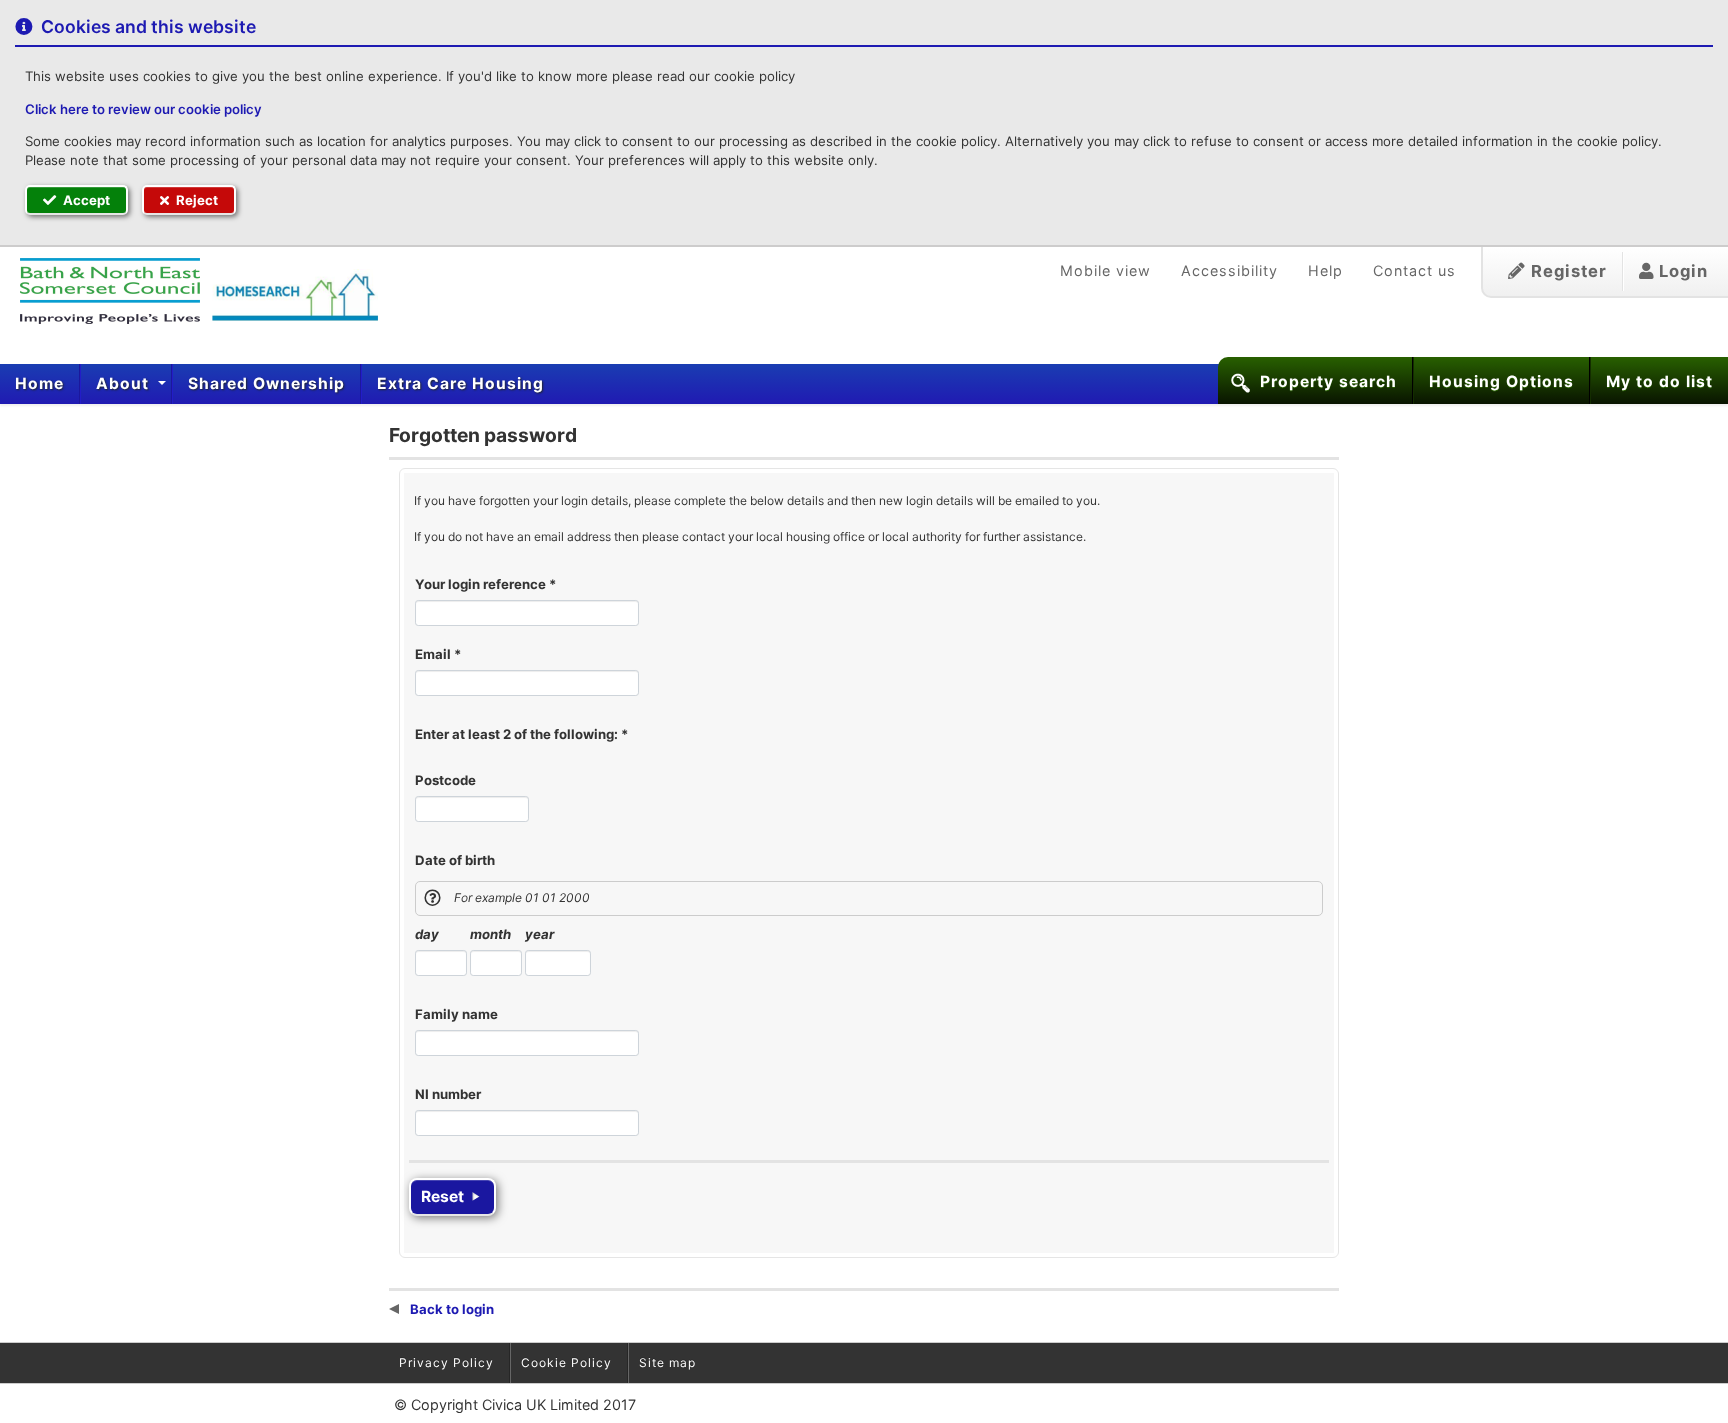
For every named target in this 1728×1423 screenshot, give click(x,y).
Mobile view (1105, 270)
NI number (448, 1094)
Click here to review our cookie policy (143, 109)
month (490, 934)
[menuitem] (40, 384)
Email (438, 654)
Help (1325, 270)
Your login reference (485, 584)
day (427, 934)
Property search (1328, 381)
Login (1681, 271)
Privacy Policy (446, 1362)
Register (1566, 271)
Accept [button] (85, 200)
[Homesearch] (190, 290)
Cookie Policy (566, 1362)
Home (39, 383)
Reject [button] (195, 200)
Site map (667, 1362)
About (125, 383)
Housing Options (1501, 381)
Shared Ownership (266, 383)
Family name (456, 1014)
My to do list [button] (1659, 381)
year (539, 934)
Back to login (450, 1309)
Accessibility (1229, 270)
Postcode (445, 780)
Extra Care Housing (460, 383)
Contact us (1414, 270)
